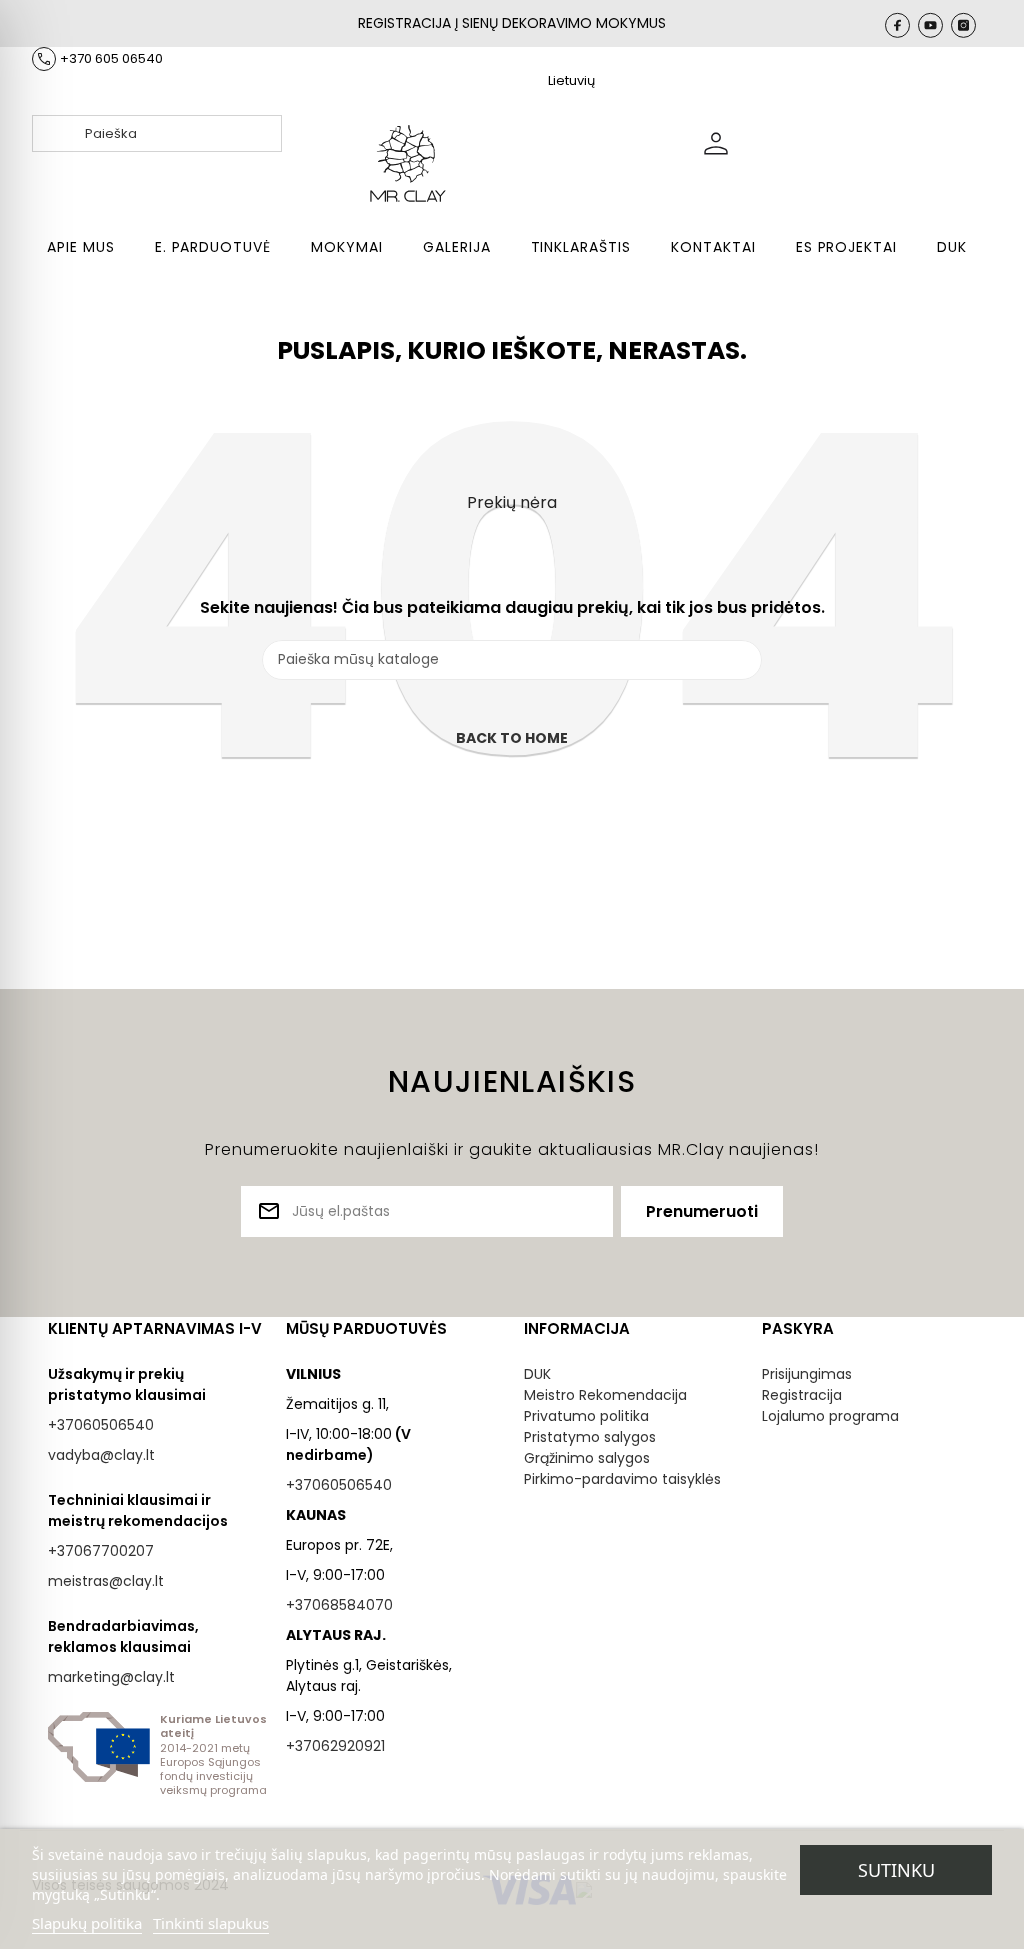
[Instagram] (963, 25)
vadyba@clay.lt (101, 1455)
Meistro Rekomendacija (605, 1395)
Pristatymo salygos (590, 1437)
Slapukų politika (87, 1923)
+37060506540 (101, 1425)
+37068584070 (339, 1605)
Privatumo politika (586, 1416)
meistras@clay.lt (106, 1581)
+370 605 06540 (111, 58)
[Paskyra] (840, 142)
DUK (537, 1374)
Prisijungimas (807, 1374)
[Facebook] (897, 25)
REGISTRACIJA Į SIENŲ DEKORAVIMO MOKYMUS (512, 23)
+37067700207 (101, 1551)
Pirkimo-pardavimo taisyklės (622, 1479)
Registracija (802, 1395)
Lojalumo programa (830, 1416)
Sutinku (896, 1870)
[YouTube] (930, 25)
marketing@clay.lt (111, 1677)
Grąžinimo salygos (587, 1458)
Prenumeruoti (702, 1211)
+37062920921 (335, 1746)
